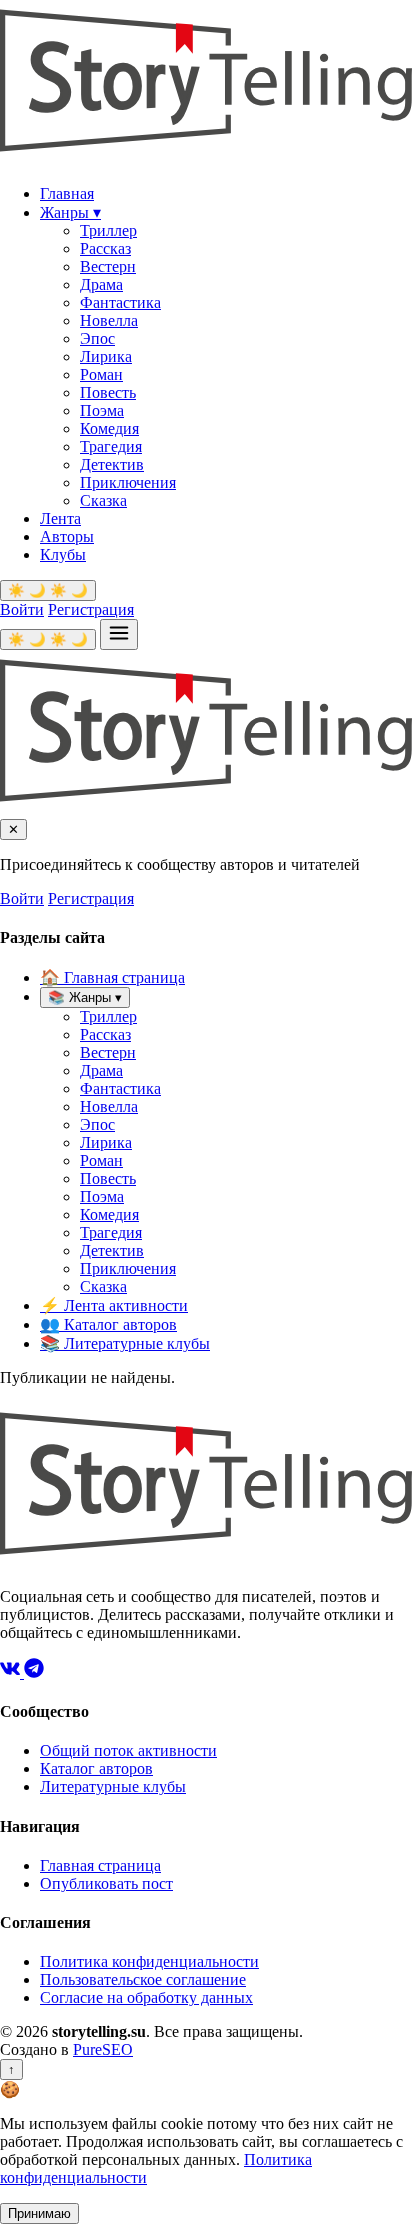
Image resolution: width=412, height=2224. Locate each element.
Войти (22, 609)
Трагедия (111, 446)
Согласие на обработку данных (146, 1997)
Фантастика (120, 302)
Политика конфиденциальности (149, 1961)
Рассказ (105, 248)
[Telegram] (34, 1672)
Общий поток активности (128, 1750)
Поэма (102, 410)
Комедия (109, 428)
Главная (67, 193)
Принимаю (39, 2213)
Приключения (128, 482)
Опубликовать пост (106, 1883)
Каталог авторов (108, 1324)
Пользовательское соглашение (143, 1979)
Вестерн (108, 266)
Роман (101, 374)
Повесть (108, 392)
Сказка (103, 500)
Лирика (106, 356)
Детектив (112, 464)
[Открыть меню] (119, 634)
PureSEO (103, 2049)
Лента (60, 518)
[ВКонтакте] (12, 1672)
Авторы (67, 536)
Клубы (63, 554)
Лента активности (114, 1305)
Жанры (70, 212)
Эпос (97, 338)
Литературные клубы (125, 1343)
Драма (101, 284)
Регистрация (91, 609)
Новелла (109, 320)
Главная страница (112, 977)
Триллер (108, 230)
